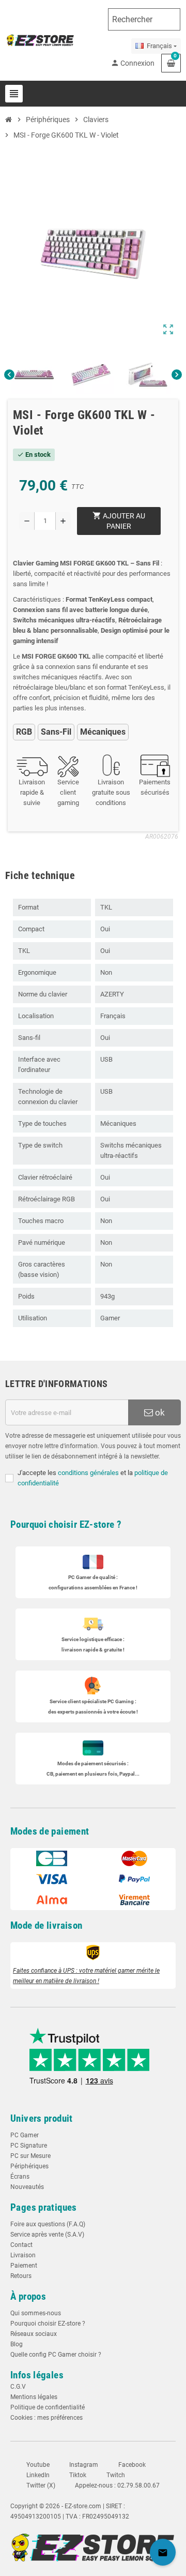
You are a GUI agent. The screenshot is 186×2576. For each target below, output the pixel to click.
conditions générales (88, 1473)
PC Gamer (25, 2135)
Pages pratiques (44, 2207)
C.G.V (18, 2387)
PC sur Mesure (30, 2156)
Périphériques (29, 2166)
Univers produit (42, 2118)
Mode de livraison (47, 1925)
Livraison (23, 2255)
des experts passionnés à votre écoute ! (93, 1712)
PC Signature (29, 2146)
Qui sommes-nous (36, 2313)
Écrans (20, 2177)
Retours (21, 2276)
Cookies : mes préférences (47, 2418)
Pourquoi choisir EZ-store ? (66, 1524)
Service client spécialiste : (93, 1701)
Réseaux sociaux (34, 2334)
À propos (28, 2296)
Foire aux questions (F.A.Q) (48, 2224)
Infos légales (37, 2375)
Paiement (24, 2266)
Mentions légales (34, 2397)
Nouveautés (27, 2187)
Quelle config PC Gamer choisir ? (56, 2355)
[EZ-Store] (40, 40)
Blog (17, 2344)
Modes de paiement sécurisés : (93, 1763)
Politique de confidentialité (48, 2407)
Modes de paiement (50, 1831)
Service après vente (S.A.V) (47, 2235)
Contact (21, 2245)
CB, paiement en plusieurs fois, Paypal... (93, 1774)
